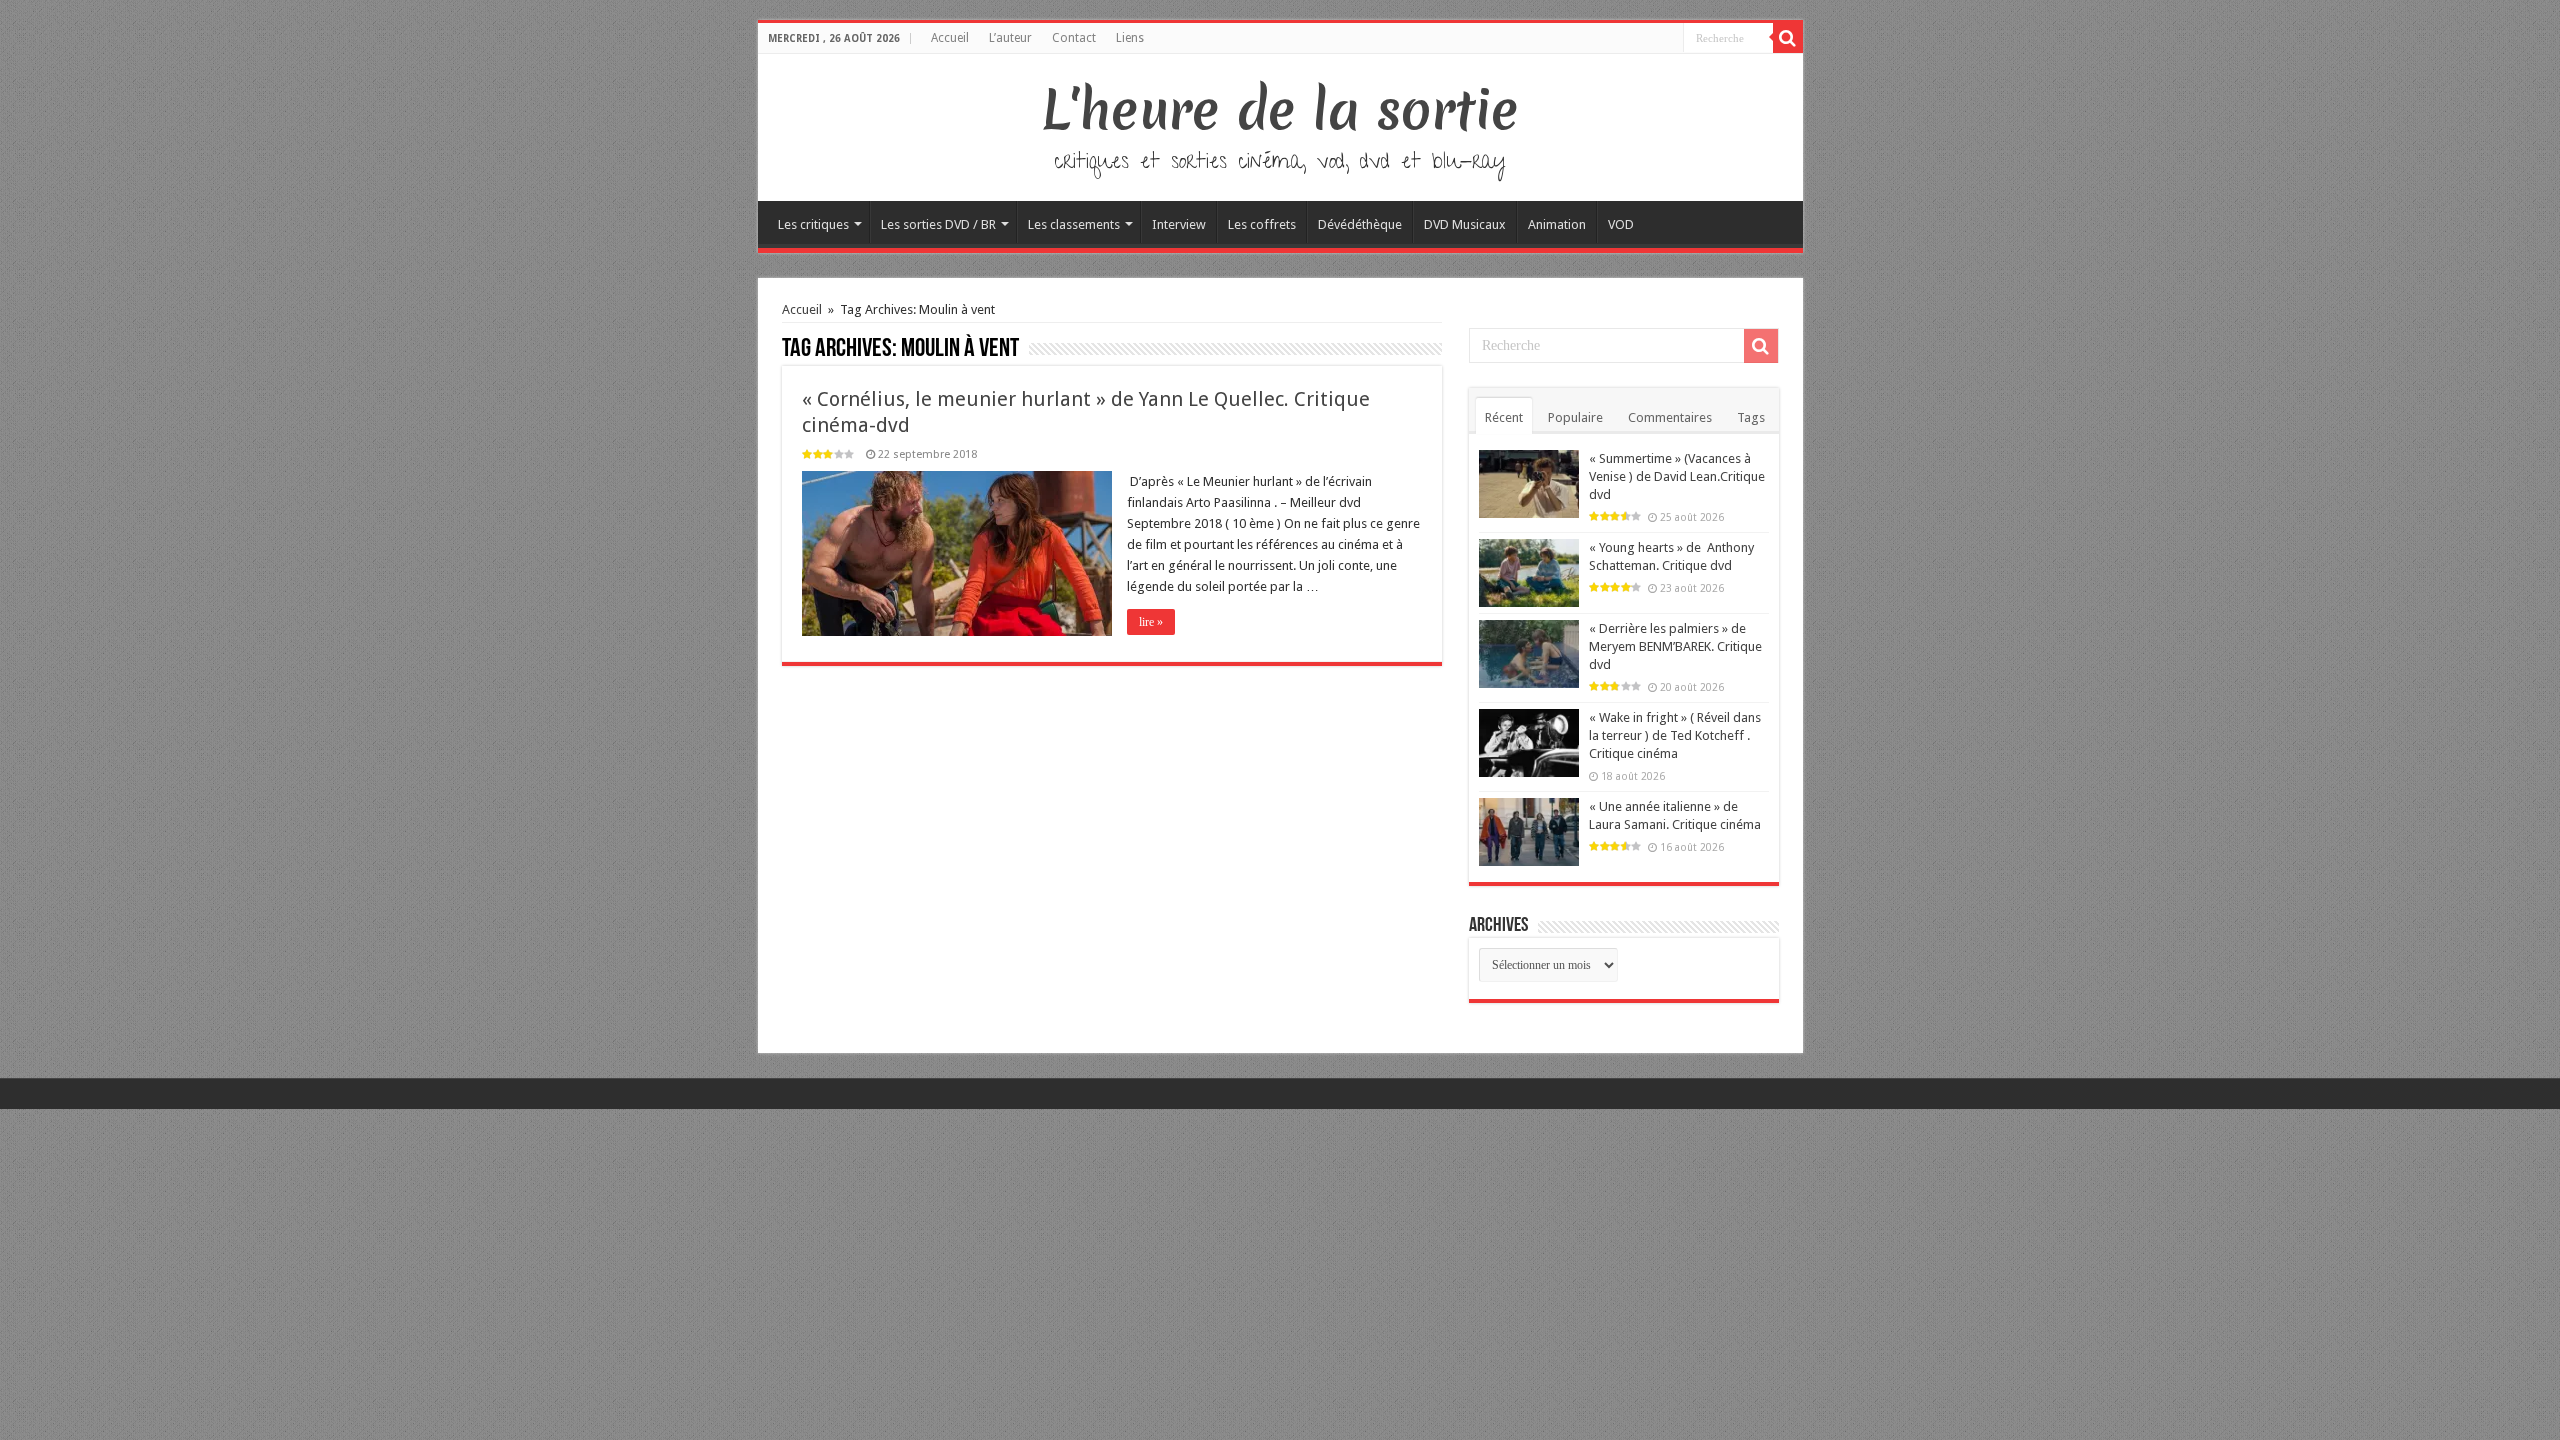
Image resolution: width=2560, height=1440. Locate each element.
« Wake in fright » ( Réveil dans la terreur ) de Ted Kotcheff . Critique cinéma (1675, 735)
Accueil (950, 38)
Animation (1557, 224)
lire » (1151, 622)
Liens (1130, 38)
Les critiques (813, 224)
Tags (1751, 417)
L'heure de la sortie (1280, 110)
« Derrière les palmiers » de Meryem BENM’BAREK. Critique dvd (1675, 646)
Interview (1179, 224)
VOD (1621, 224)
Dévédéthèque (1360, 224)
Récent (1504, 417)
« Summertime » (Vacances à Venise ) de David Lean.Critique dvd (1677, 476)
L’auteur (1010, 38)
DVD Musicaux (1465, 224)
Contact (1074, 38)
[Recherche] (1788, 38)
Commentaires (1670, 417)
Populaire (1575, 417)
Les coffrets (1262, 224)
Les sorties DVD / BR (938, 224)
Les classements (1074, 224)
